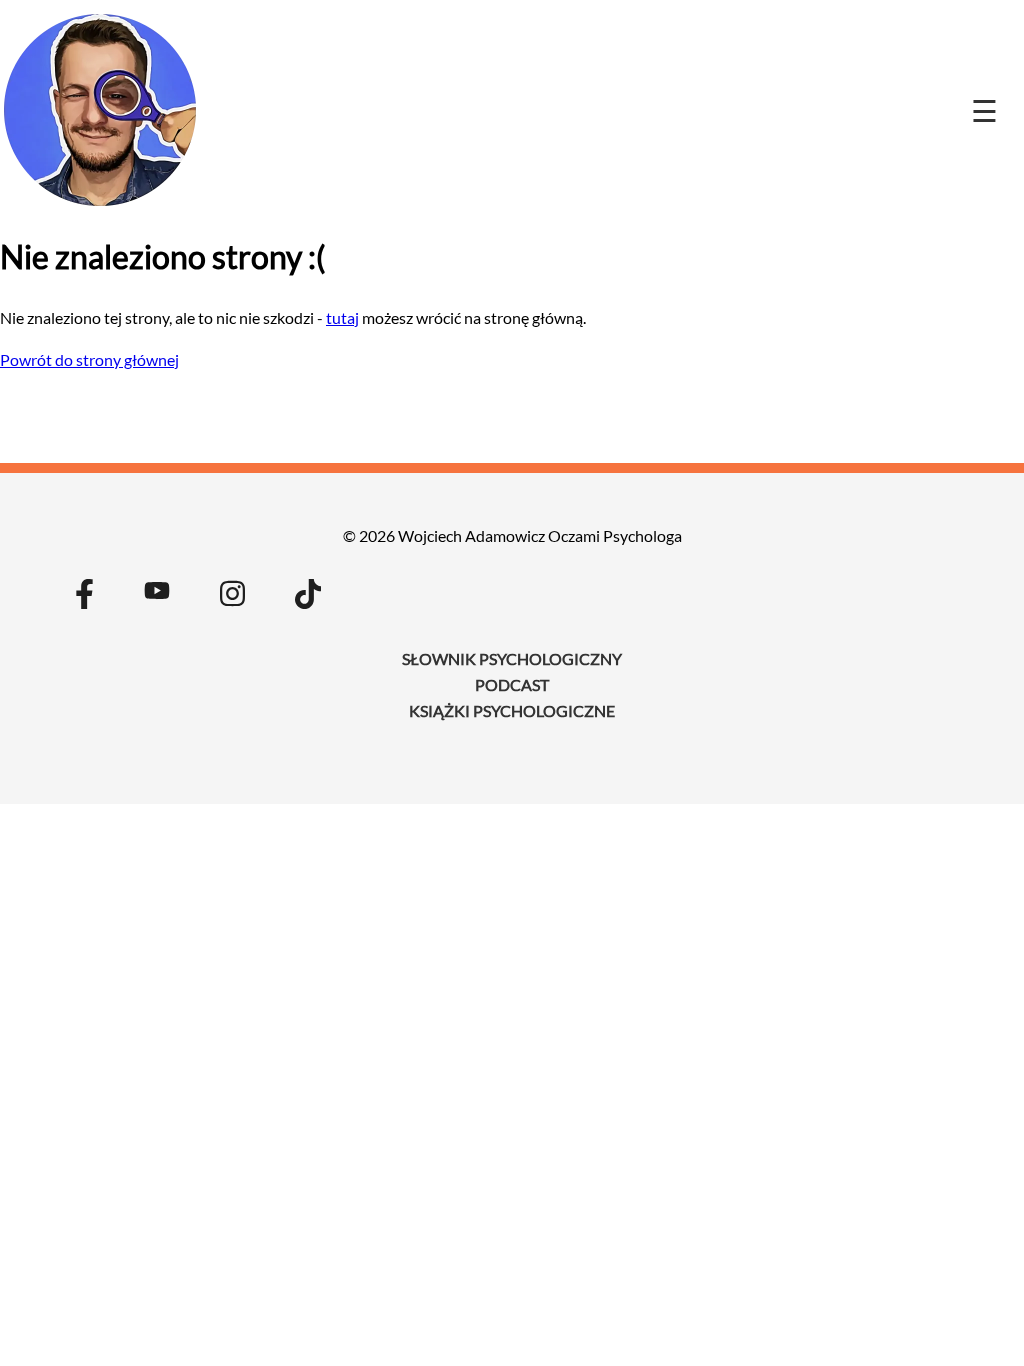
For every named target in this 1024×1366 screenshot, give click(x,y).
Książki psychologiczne (512, 710)
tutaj (342, 317)
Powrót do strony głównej (89, 359)
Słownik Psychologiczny (512, 658)
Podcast (512, 684)
